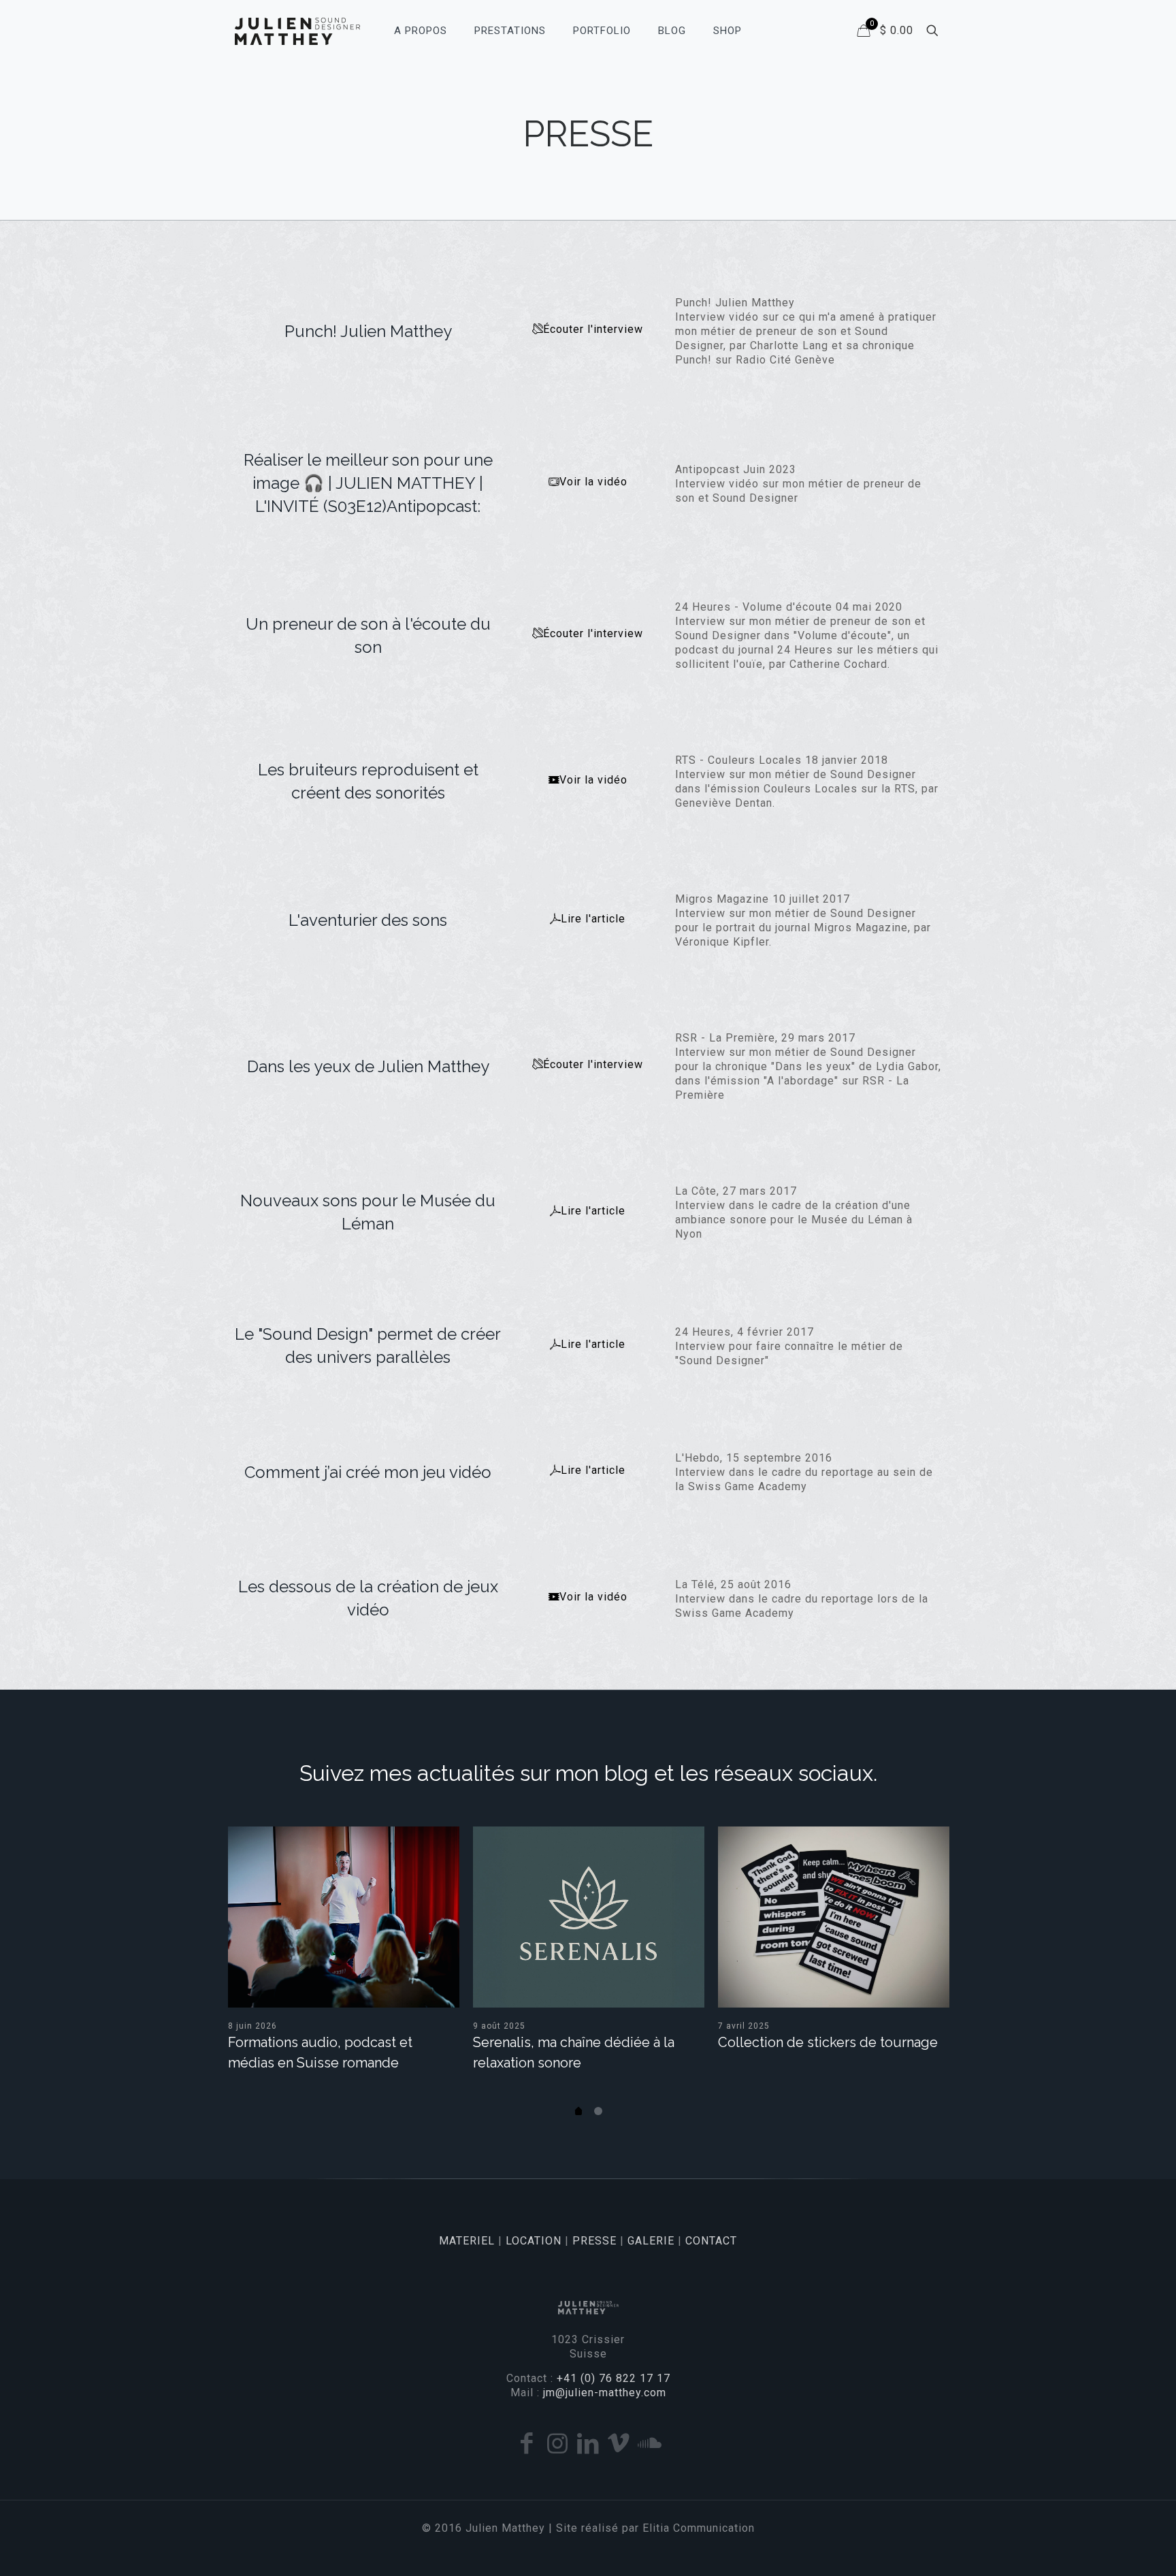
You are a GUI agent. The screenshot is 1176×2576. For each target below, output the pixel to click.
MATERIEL (467, 2241)
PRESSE (594, 2241)
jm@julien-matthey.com (605, 2393)
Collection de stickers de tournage (828, 2042)
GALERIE (651, 2241)
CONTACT (711, 2241)
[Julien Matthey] (297, 31)
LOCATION (534, 2241)
